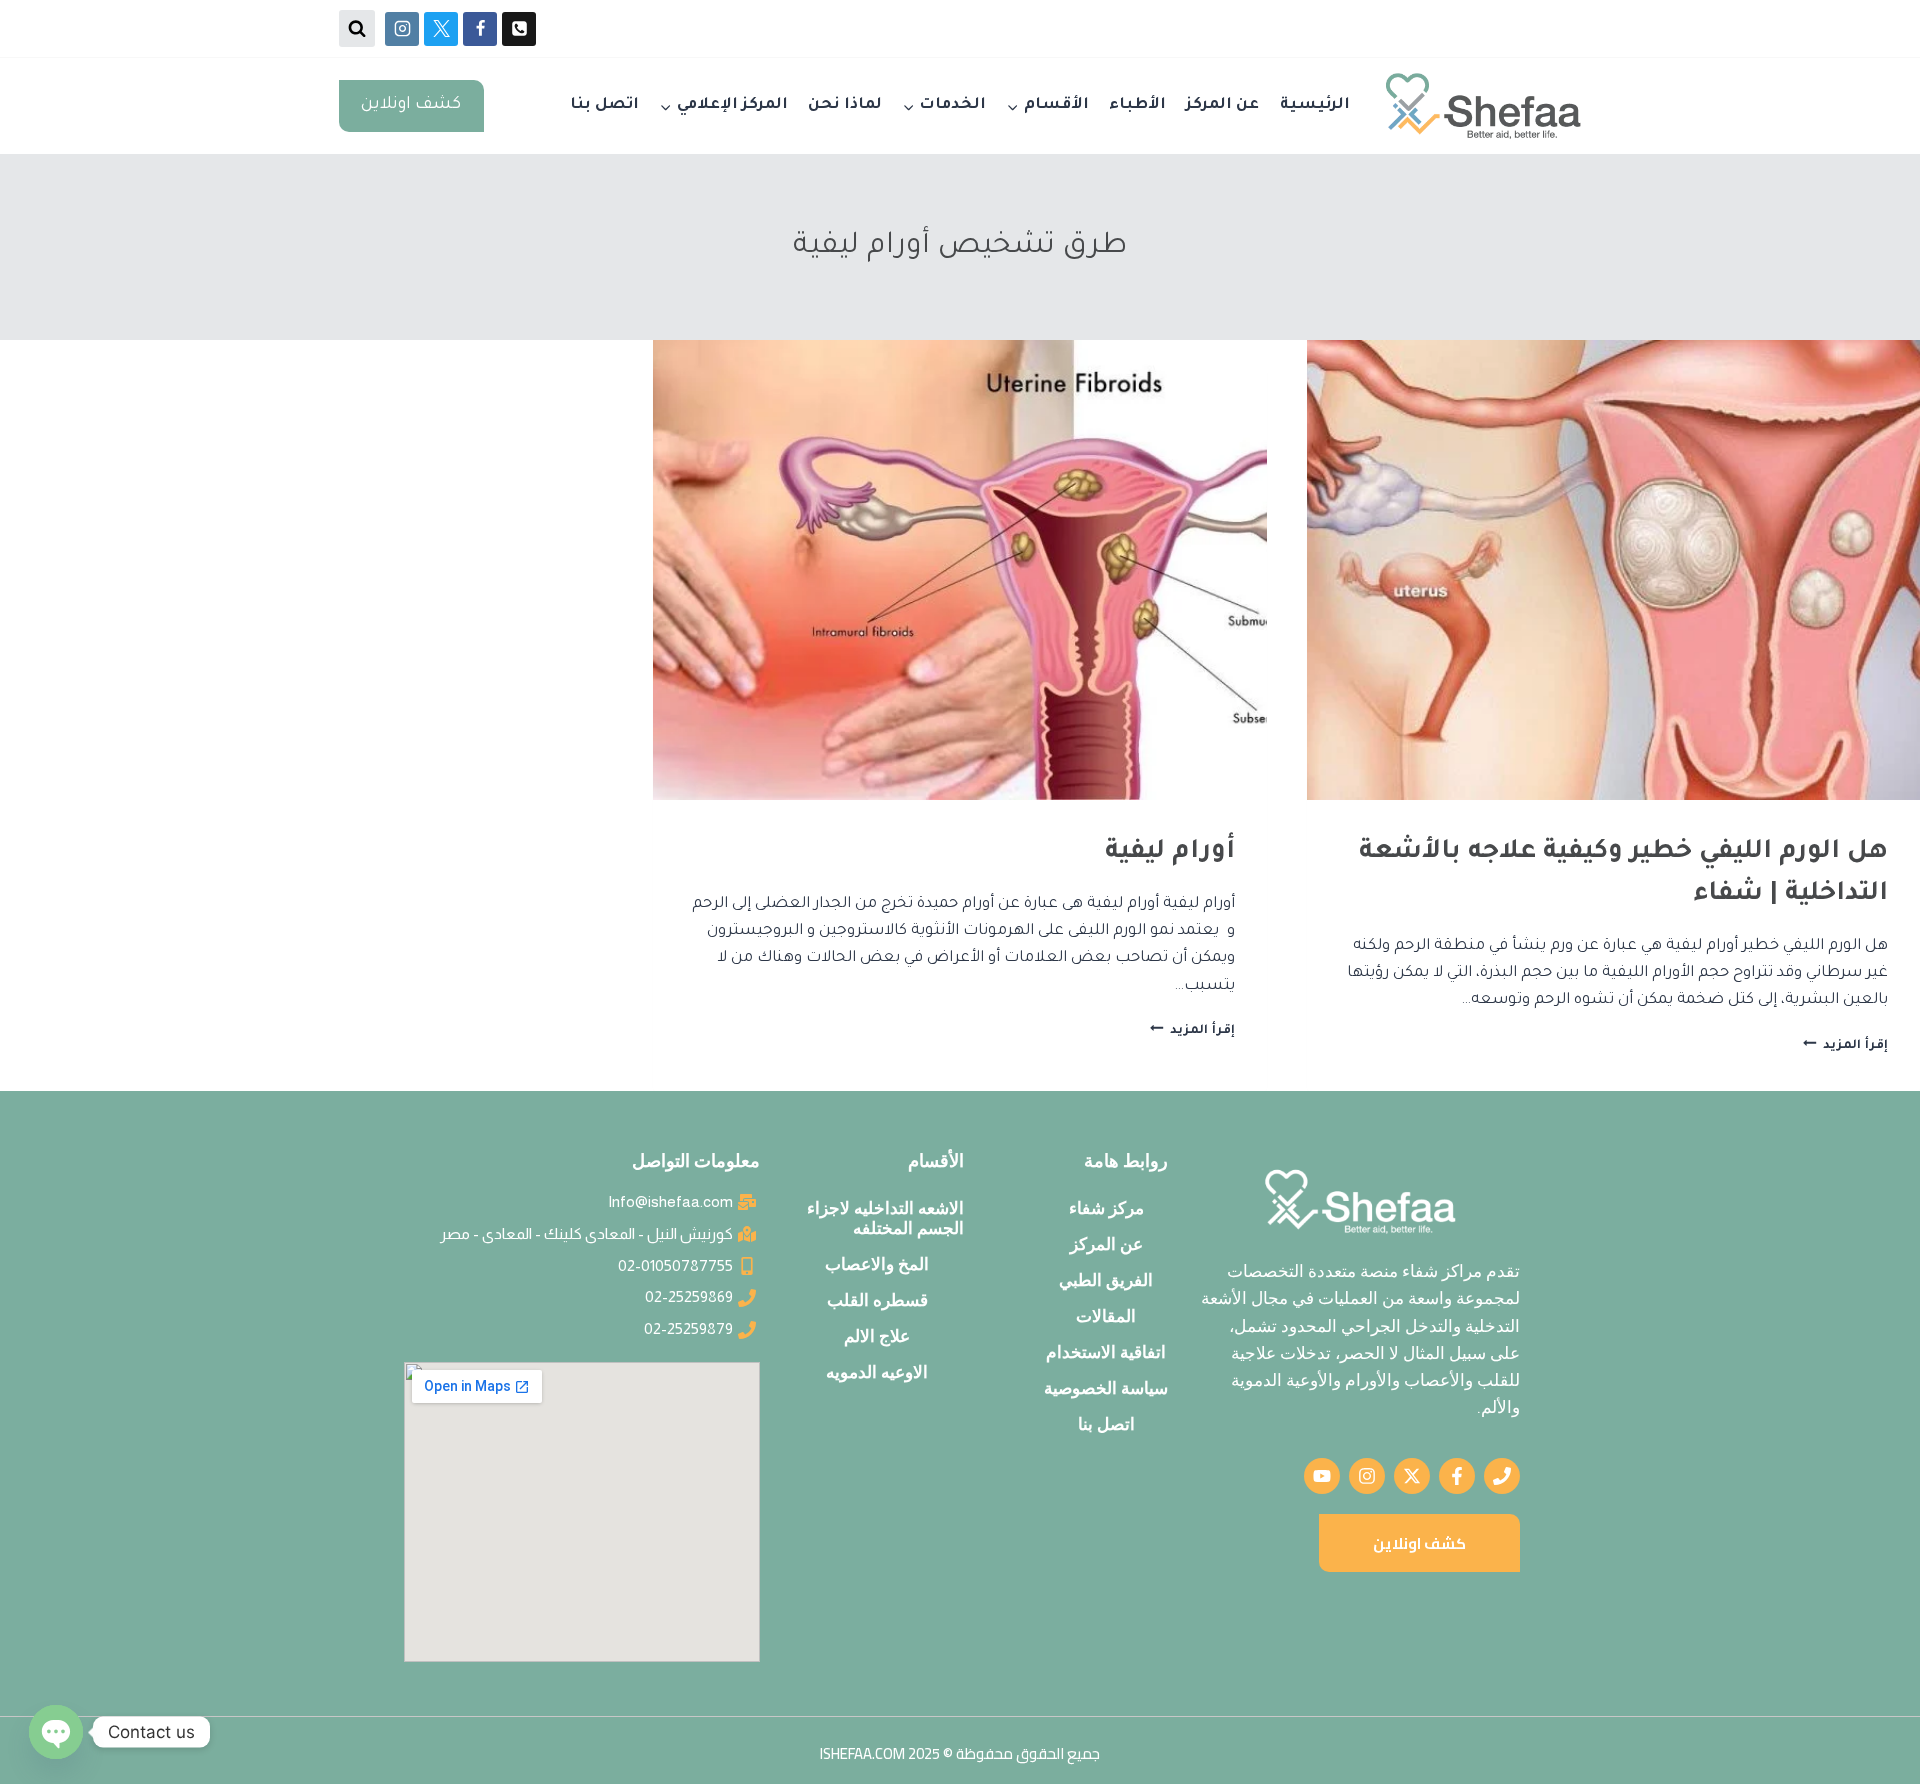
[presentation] (1613, 570)
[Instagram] (402, 29)
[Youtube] (1322, 1476)
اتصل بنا (604, 105)
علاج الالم (877, 1336)
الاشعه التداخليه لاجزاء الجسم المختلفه (885, 1218)
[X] (441, 29)
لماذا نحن (845, 105)
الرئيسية (1315, 105)
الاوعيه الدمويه (877, 1372)
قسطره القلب (877, 1300)
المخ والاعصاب (877, 1264)
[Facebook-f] (1457, 1476)
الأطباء (1137, 105)
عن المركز (1222, 105)
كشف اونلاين (411, 105)
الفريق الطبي (1106, 1280)
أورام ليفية (1170, 853)
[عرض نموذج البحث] (357, 28)
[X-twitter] (1412, 1476)
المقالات (1106, 1316)
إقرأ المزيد (1845, 1046)
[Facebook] (480, 29)
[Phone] (519, 29)
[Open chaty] (56, 1732)
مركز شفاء (1106, 1208)
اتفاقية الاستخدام (1106, 1352)
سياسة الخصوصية (1106, 1388)
